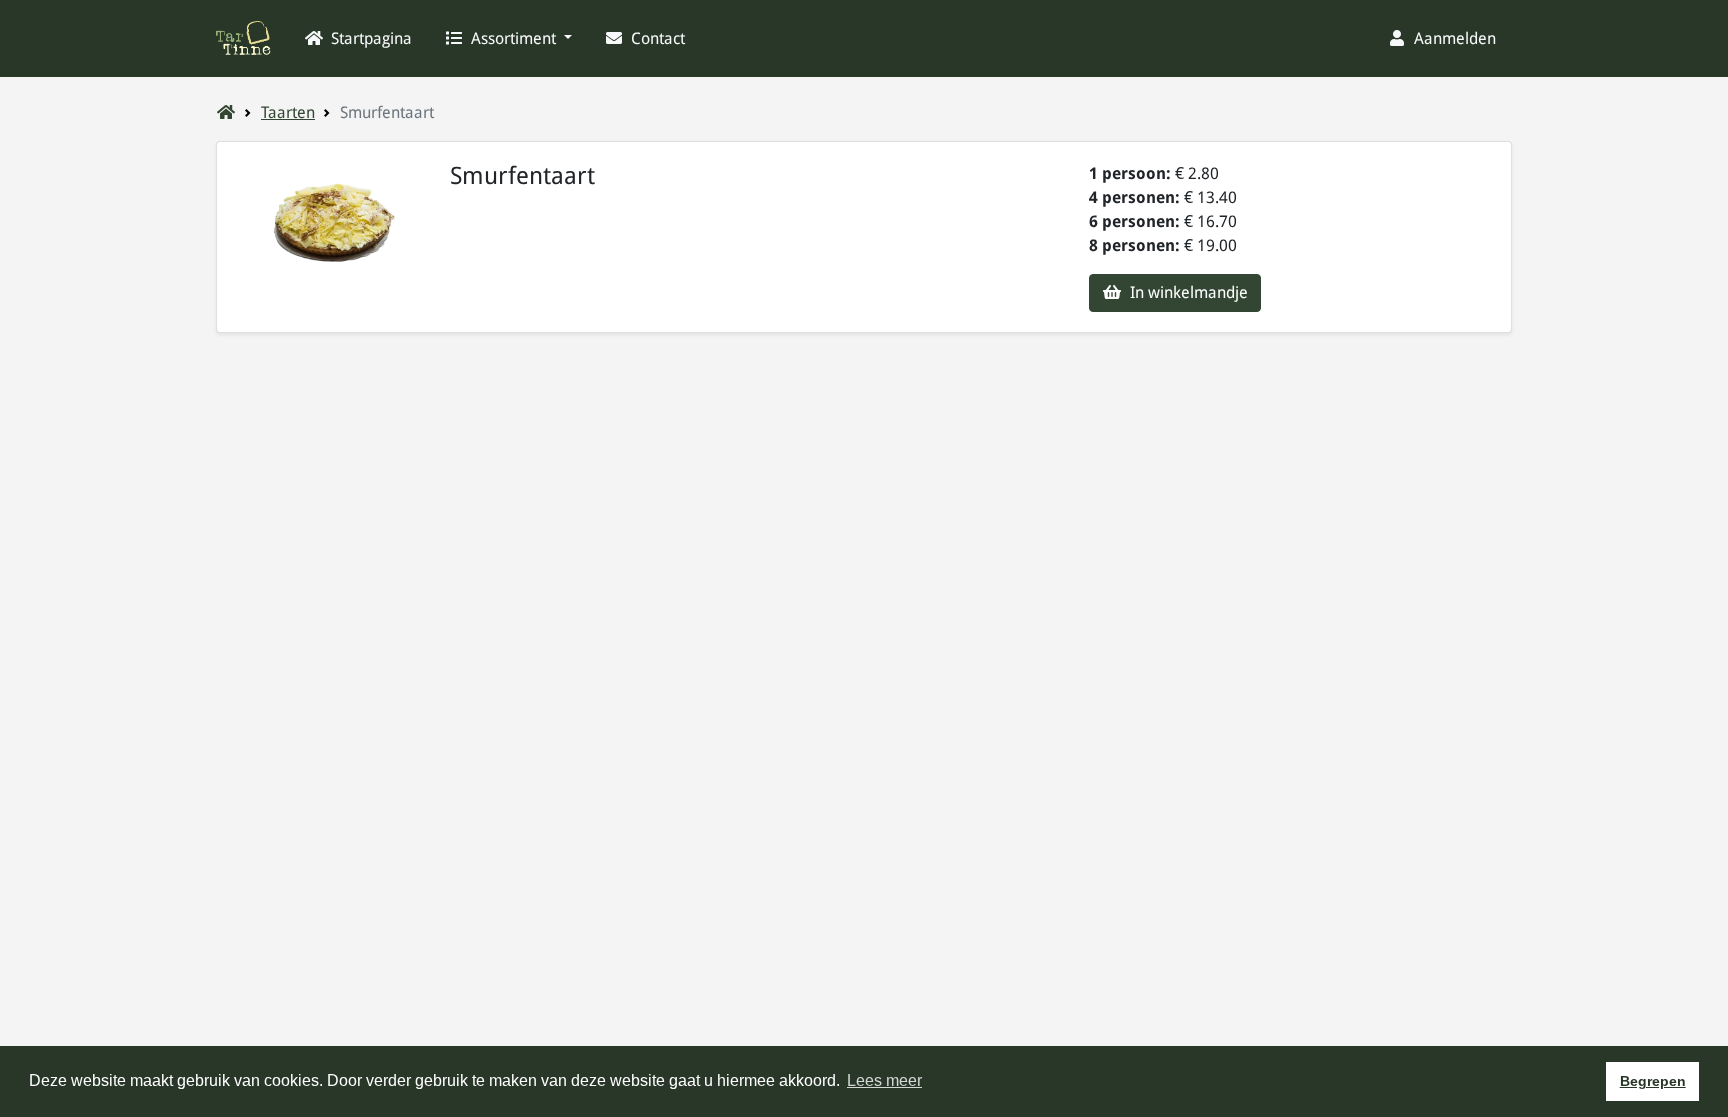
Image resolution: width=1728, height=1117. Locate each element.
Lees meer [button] (884, 1080)
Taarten (288, 112)
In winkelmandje (1187, 292)
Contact (656, 38)
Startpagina (369, 38)
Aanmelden (1453, 38)
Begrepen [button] (1653, 1081)
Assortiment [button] (513, 38)
